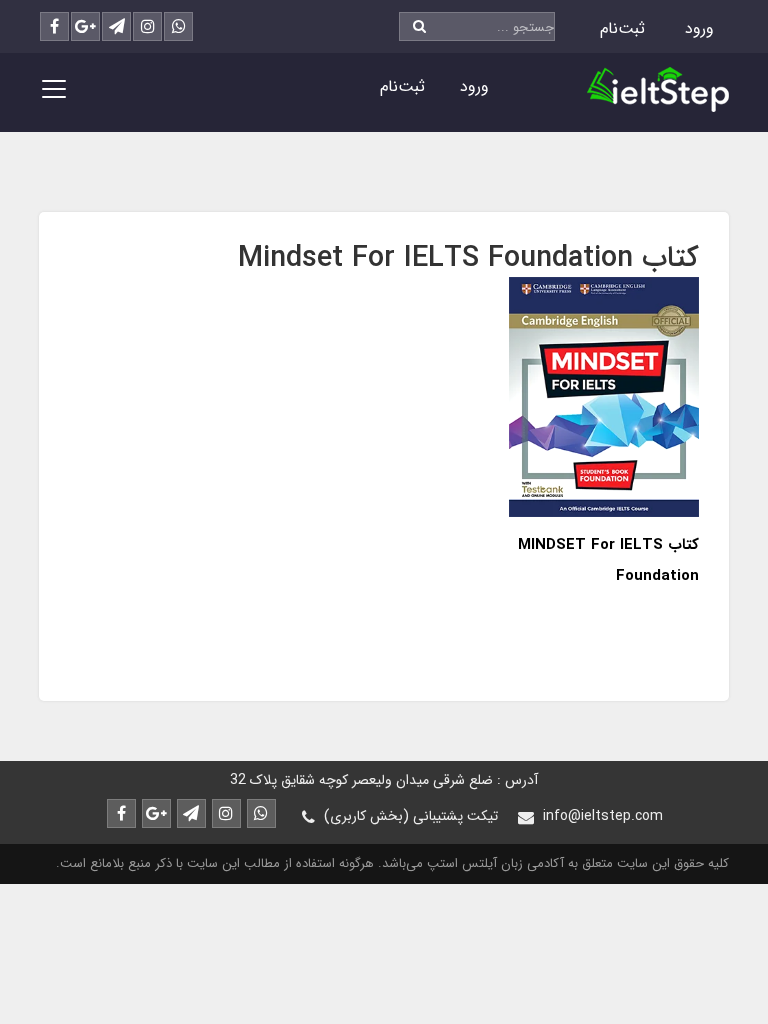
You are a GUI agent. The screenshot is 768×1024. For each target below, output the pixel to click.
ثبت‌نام (622, 28)
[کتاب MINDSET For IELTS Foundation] (604, 395)
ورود (699, 28)
